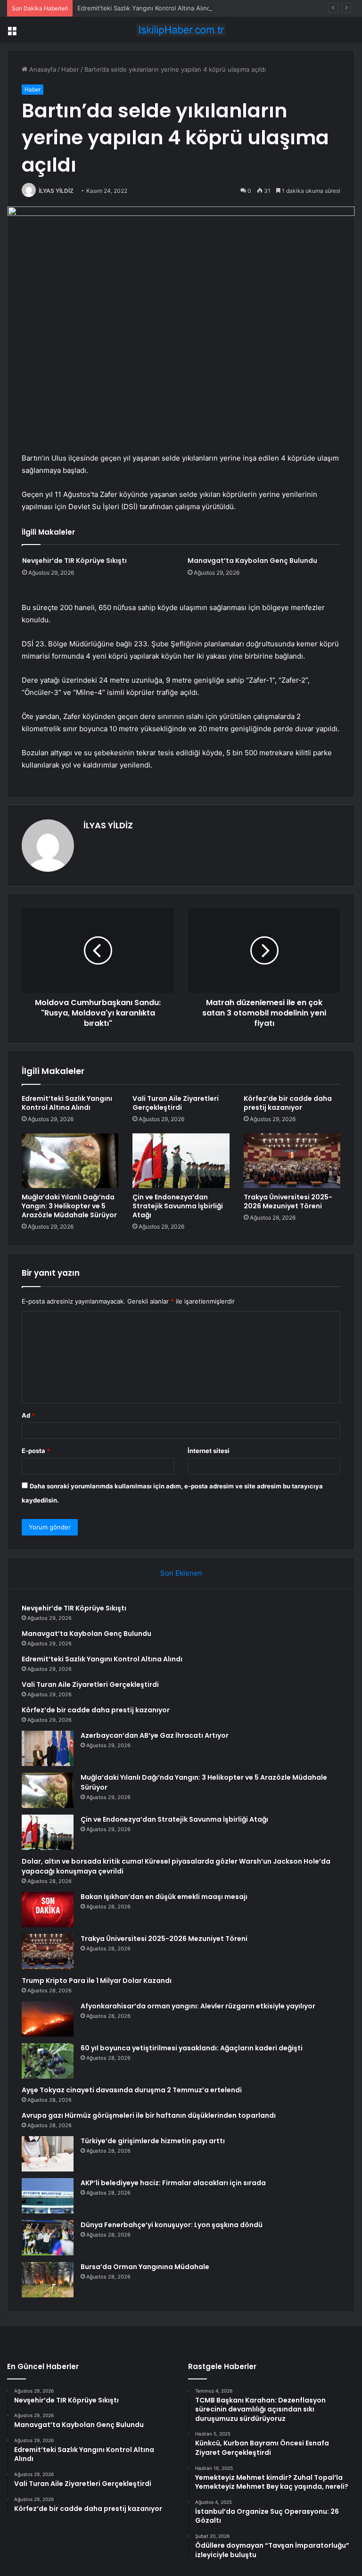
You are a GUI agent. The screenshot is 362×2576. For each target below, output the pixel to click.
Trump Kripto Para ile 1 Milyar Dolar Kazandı (97, 1981)
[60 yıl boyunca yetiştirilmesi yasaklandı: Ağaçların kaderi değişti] (48, 2061)
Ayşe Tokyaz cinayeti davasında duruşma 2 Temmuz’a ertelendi (132, 2090)
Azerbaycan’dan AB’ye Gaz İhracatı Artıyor (155, 1735)
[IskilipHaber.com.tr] (181, 30)
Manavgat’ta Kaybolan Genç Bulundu (252, 561)
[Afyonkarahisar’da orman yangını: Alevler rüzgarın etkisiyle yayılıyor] (48, 2019)
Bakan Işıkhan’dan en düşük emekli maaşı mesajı (164, 1897)
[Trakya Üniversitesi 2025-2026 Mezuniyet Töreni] (292, 1161)
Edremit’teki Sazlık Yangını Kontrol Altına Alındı (145, 8)
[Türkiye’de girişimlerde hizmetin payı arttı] (48, 2154)
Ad (28, 1415)
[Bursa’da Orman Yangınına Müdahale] (48, 2280)
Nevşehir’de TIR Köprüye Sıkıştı (74, 561)
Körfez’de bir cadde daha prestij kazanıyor (288, 1103)
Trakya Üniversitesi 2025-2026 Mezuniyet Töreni (288, 1201)
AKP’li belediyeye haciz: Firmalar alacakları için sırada (173, 2183)
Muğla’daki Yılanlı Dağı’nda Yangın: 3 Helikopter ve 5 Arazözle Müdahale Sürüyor (69, 1206)
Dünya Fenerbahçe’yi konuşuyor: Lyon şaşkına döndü (172, 2225)
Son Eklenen (181, 1573)
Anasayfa (42, 69)
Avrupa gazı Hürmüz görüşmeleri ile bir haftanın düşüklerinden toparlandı (149, 2115)
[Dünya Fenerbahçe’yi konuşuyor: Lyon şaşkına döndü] (48, 2238)
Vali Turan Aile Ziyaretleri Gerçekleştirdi (176, 1103)
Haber (70, 69)
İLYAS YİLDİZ (56, 191)
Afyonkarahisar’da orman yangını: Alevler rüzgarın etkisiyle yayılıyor (198, 2006)
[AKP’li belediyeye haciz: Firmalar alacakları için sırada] (48, 2196)
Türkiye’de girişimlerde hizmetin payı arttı (153, 2141)
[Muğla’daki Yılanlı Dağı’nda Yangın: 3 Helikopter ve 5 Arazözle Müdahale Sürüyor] (70, 1161)
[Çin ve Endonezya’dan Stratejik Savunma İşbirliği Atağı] (181, 1161)
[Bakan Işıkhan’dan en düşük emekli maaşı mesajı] (48, 1910)
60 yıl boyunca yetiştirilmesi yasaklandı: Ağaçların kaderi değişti (192, 2048)
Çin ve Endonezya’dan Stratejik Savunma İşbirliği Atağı (178, 1206)
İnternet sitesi (209, 1451)
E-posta (36, 1451)
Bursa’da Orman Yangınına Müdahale (145, 2267)
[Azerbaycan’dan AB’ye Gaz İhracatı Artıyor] (48, 1748)
